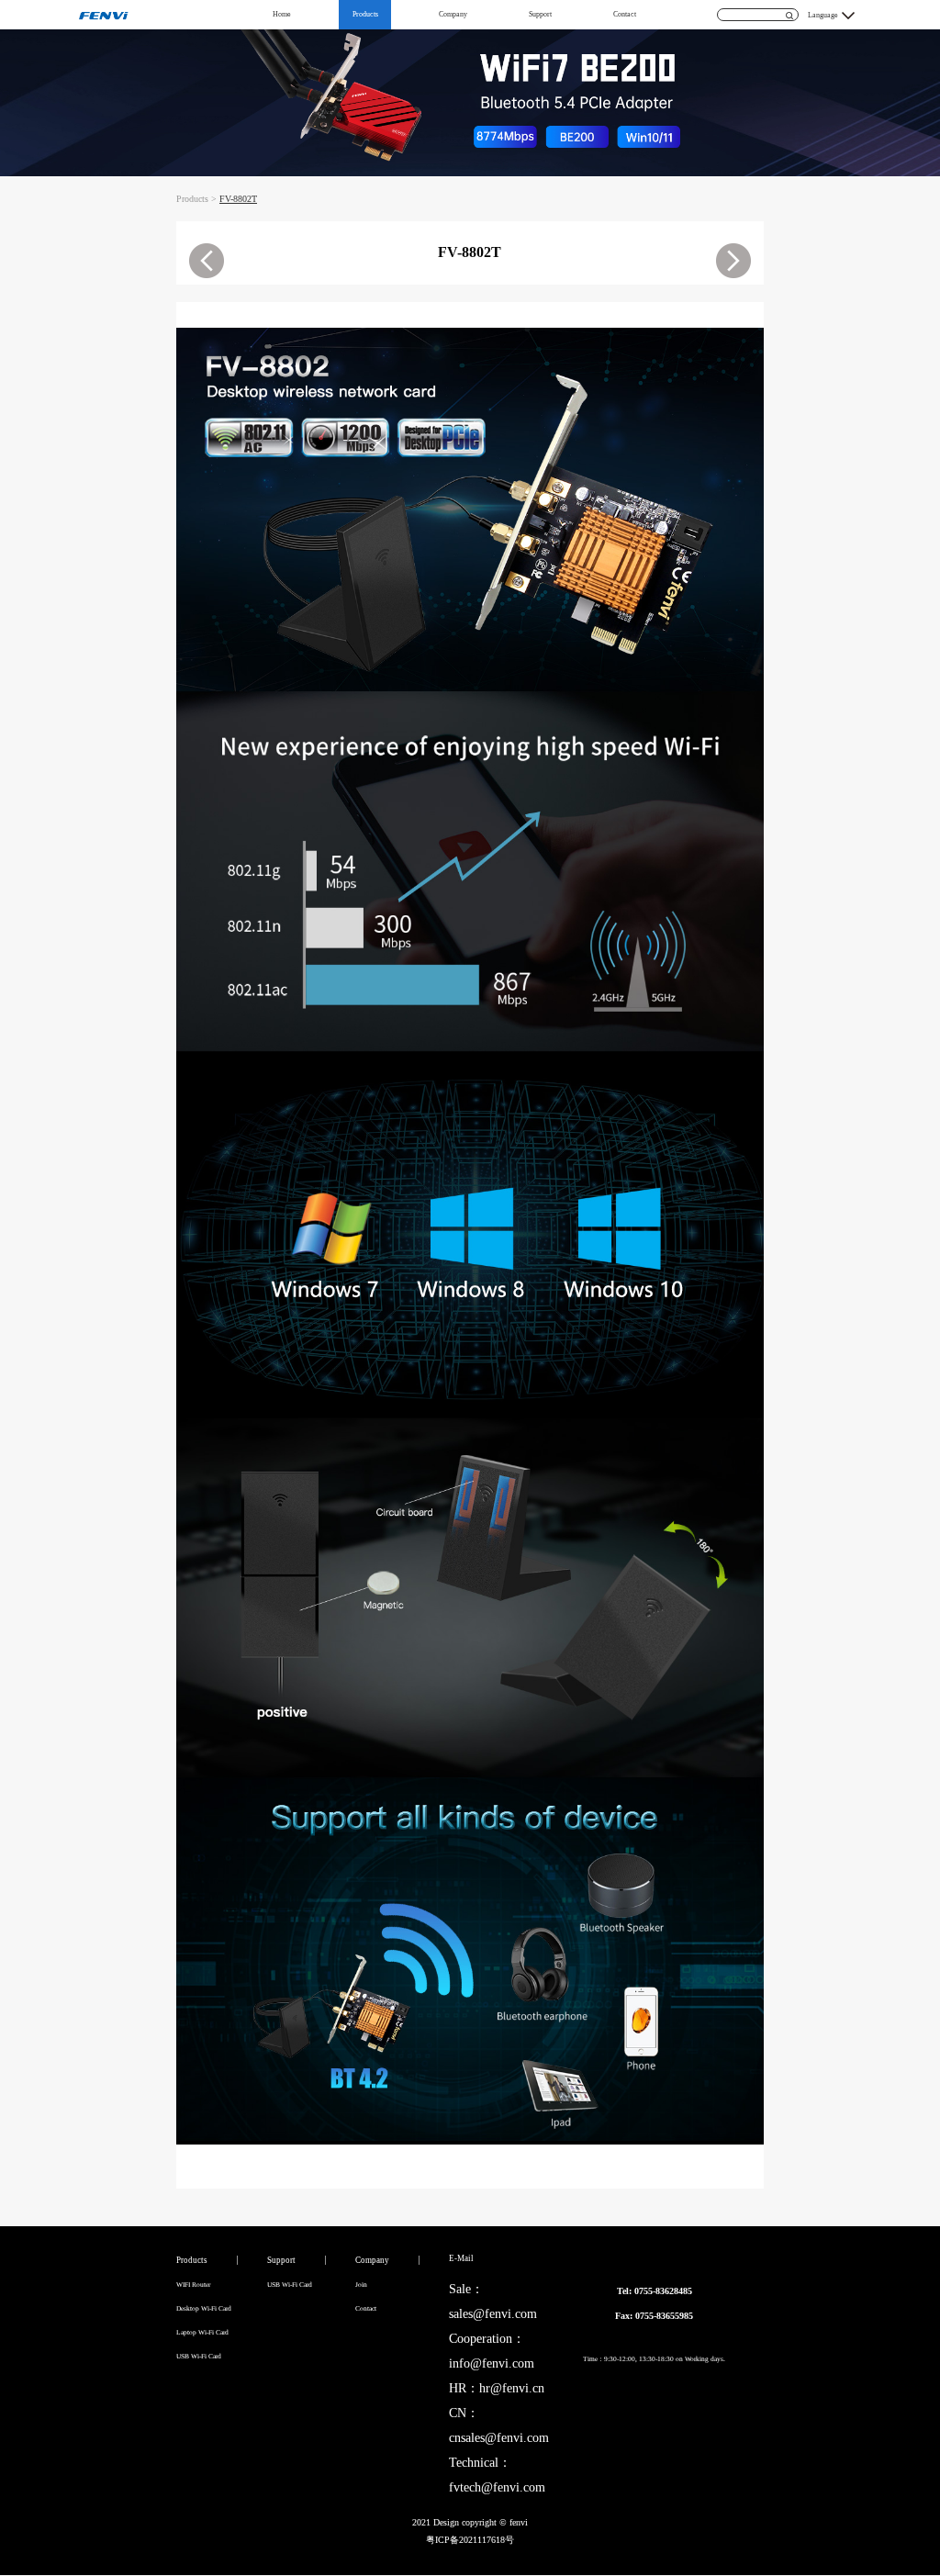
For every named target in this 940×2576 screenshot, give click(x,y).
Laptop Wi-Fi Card (202, 2332)
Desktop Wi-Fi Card (204, 2308)
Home (282, 14)
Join (361, 2285)
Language (823, 15)
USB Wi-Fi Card (199, 2356)
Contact (625, 14)
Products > (198, 199)
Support (540, 14)
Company (453, 14)
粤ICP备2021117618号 (470, 2540)
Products (365, 14)
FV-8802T (238, 199)
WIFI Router (193, 2285)
